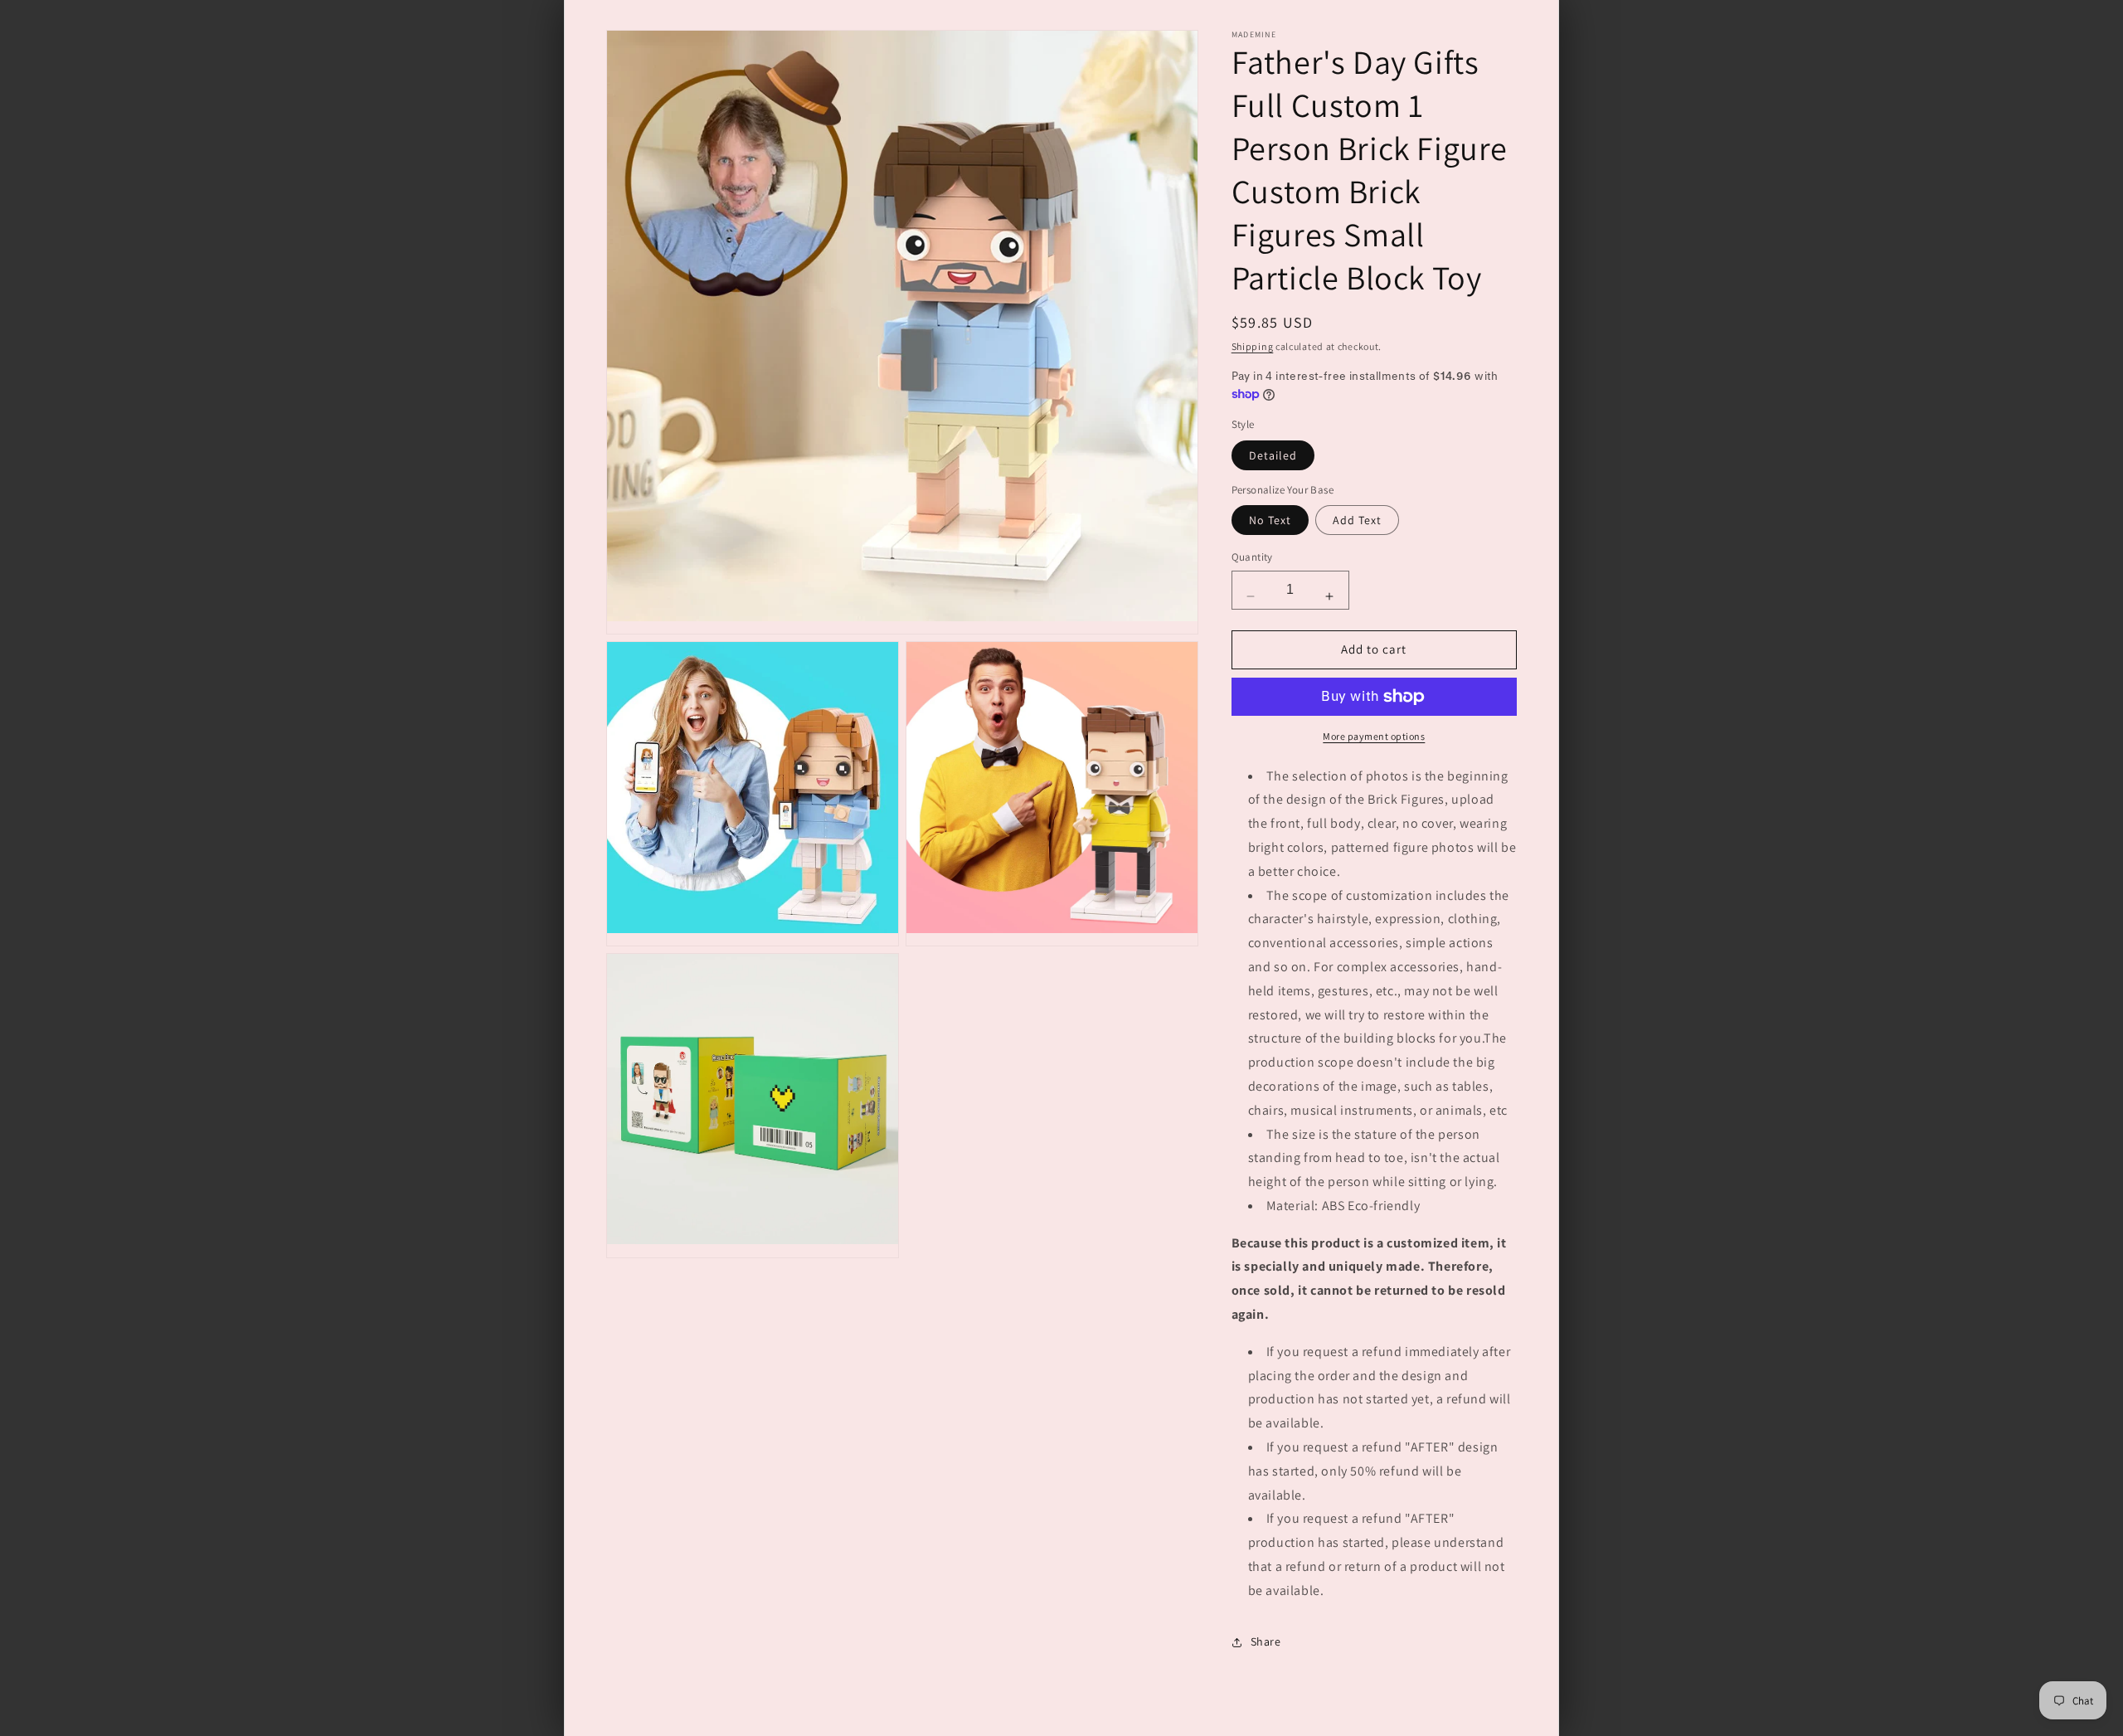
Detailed (1273, 455)
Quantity (1252, 557)
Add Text (1357, 520)
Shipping (1253, 346)
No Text (1270, 520)
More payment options (1374, 736)
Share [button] (1266, 1641)
